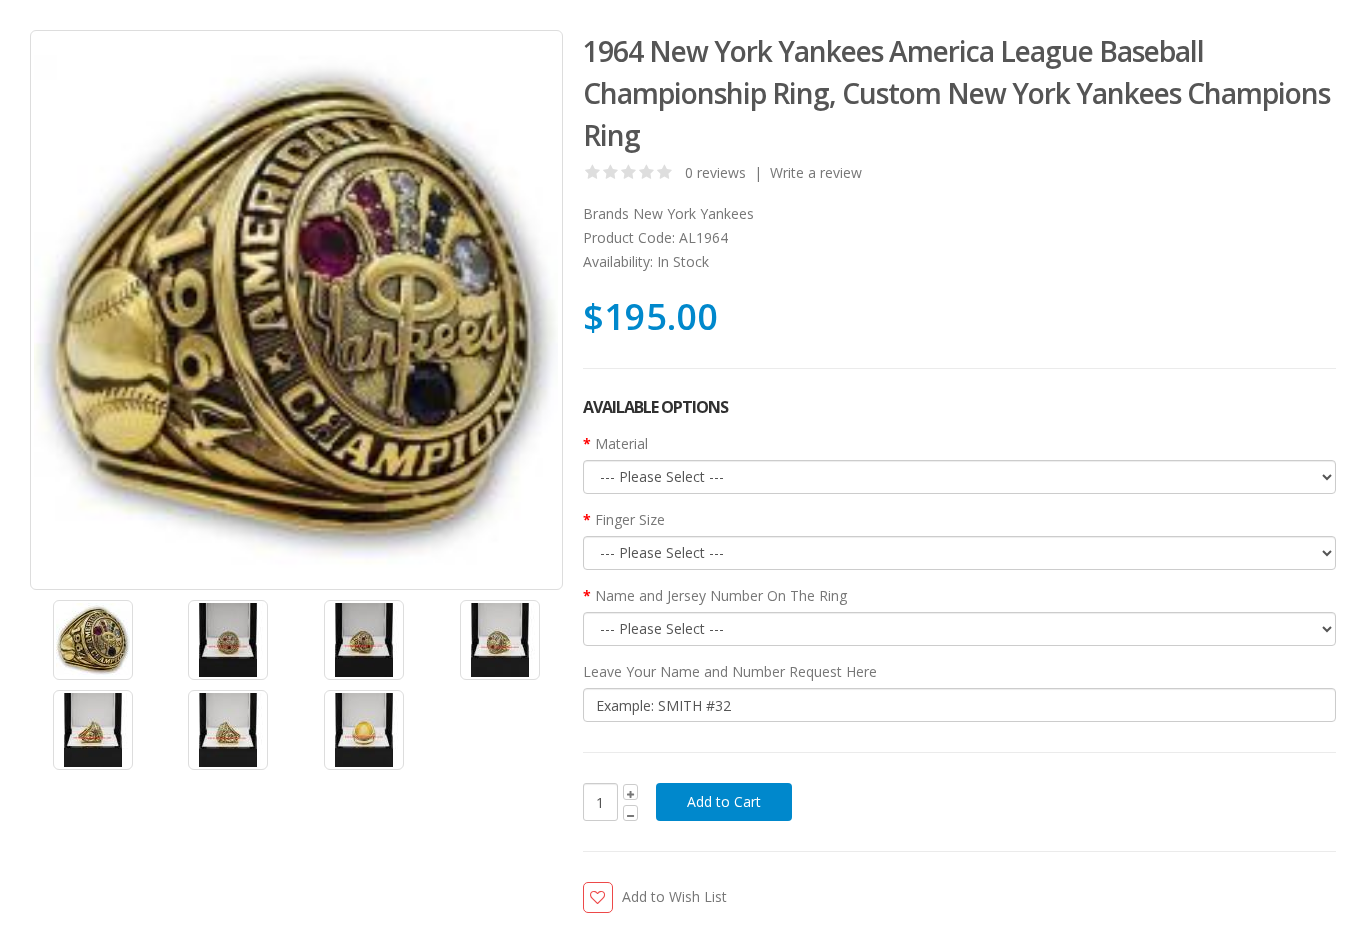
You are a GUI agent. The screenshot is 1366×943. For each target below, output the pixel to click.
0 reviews (715, 172)
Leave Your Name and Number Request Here (730, 671)
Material (621, 443)
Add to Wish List (674, 896)
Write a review (816, 172)
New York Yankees (693, 213)
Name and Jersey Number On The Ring (721, 595)
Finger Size (630, 519)
